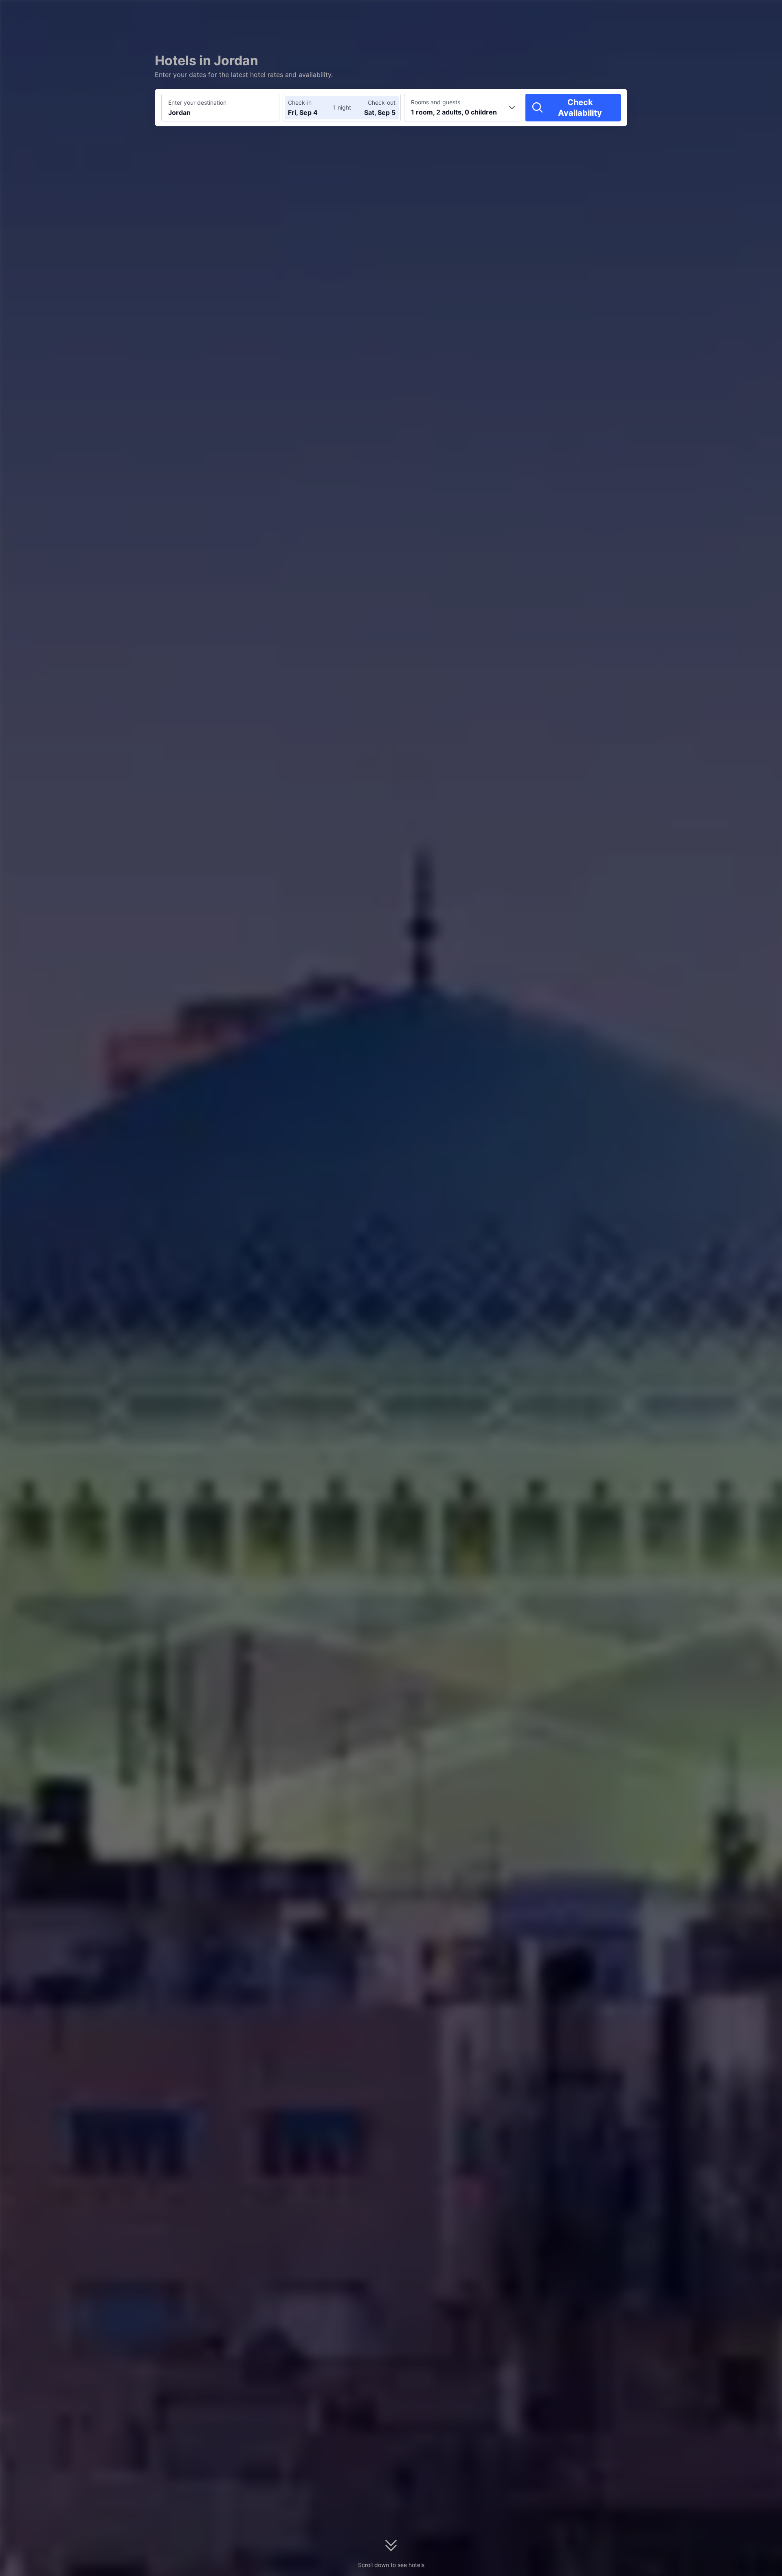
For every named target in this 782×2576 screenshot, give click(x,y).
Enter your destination (197, 102)
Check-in (300, 102)
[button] (713, 13)
